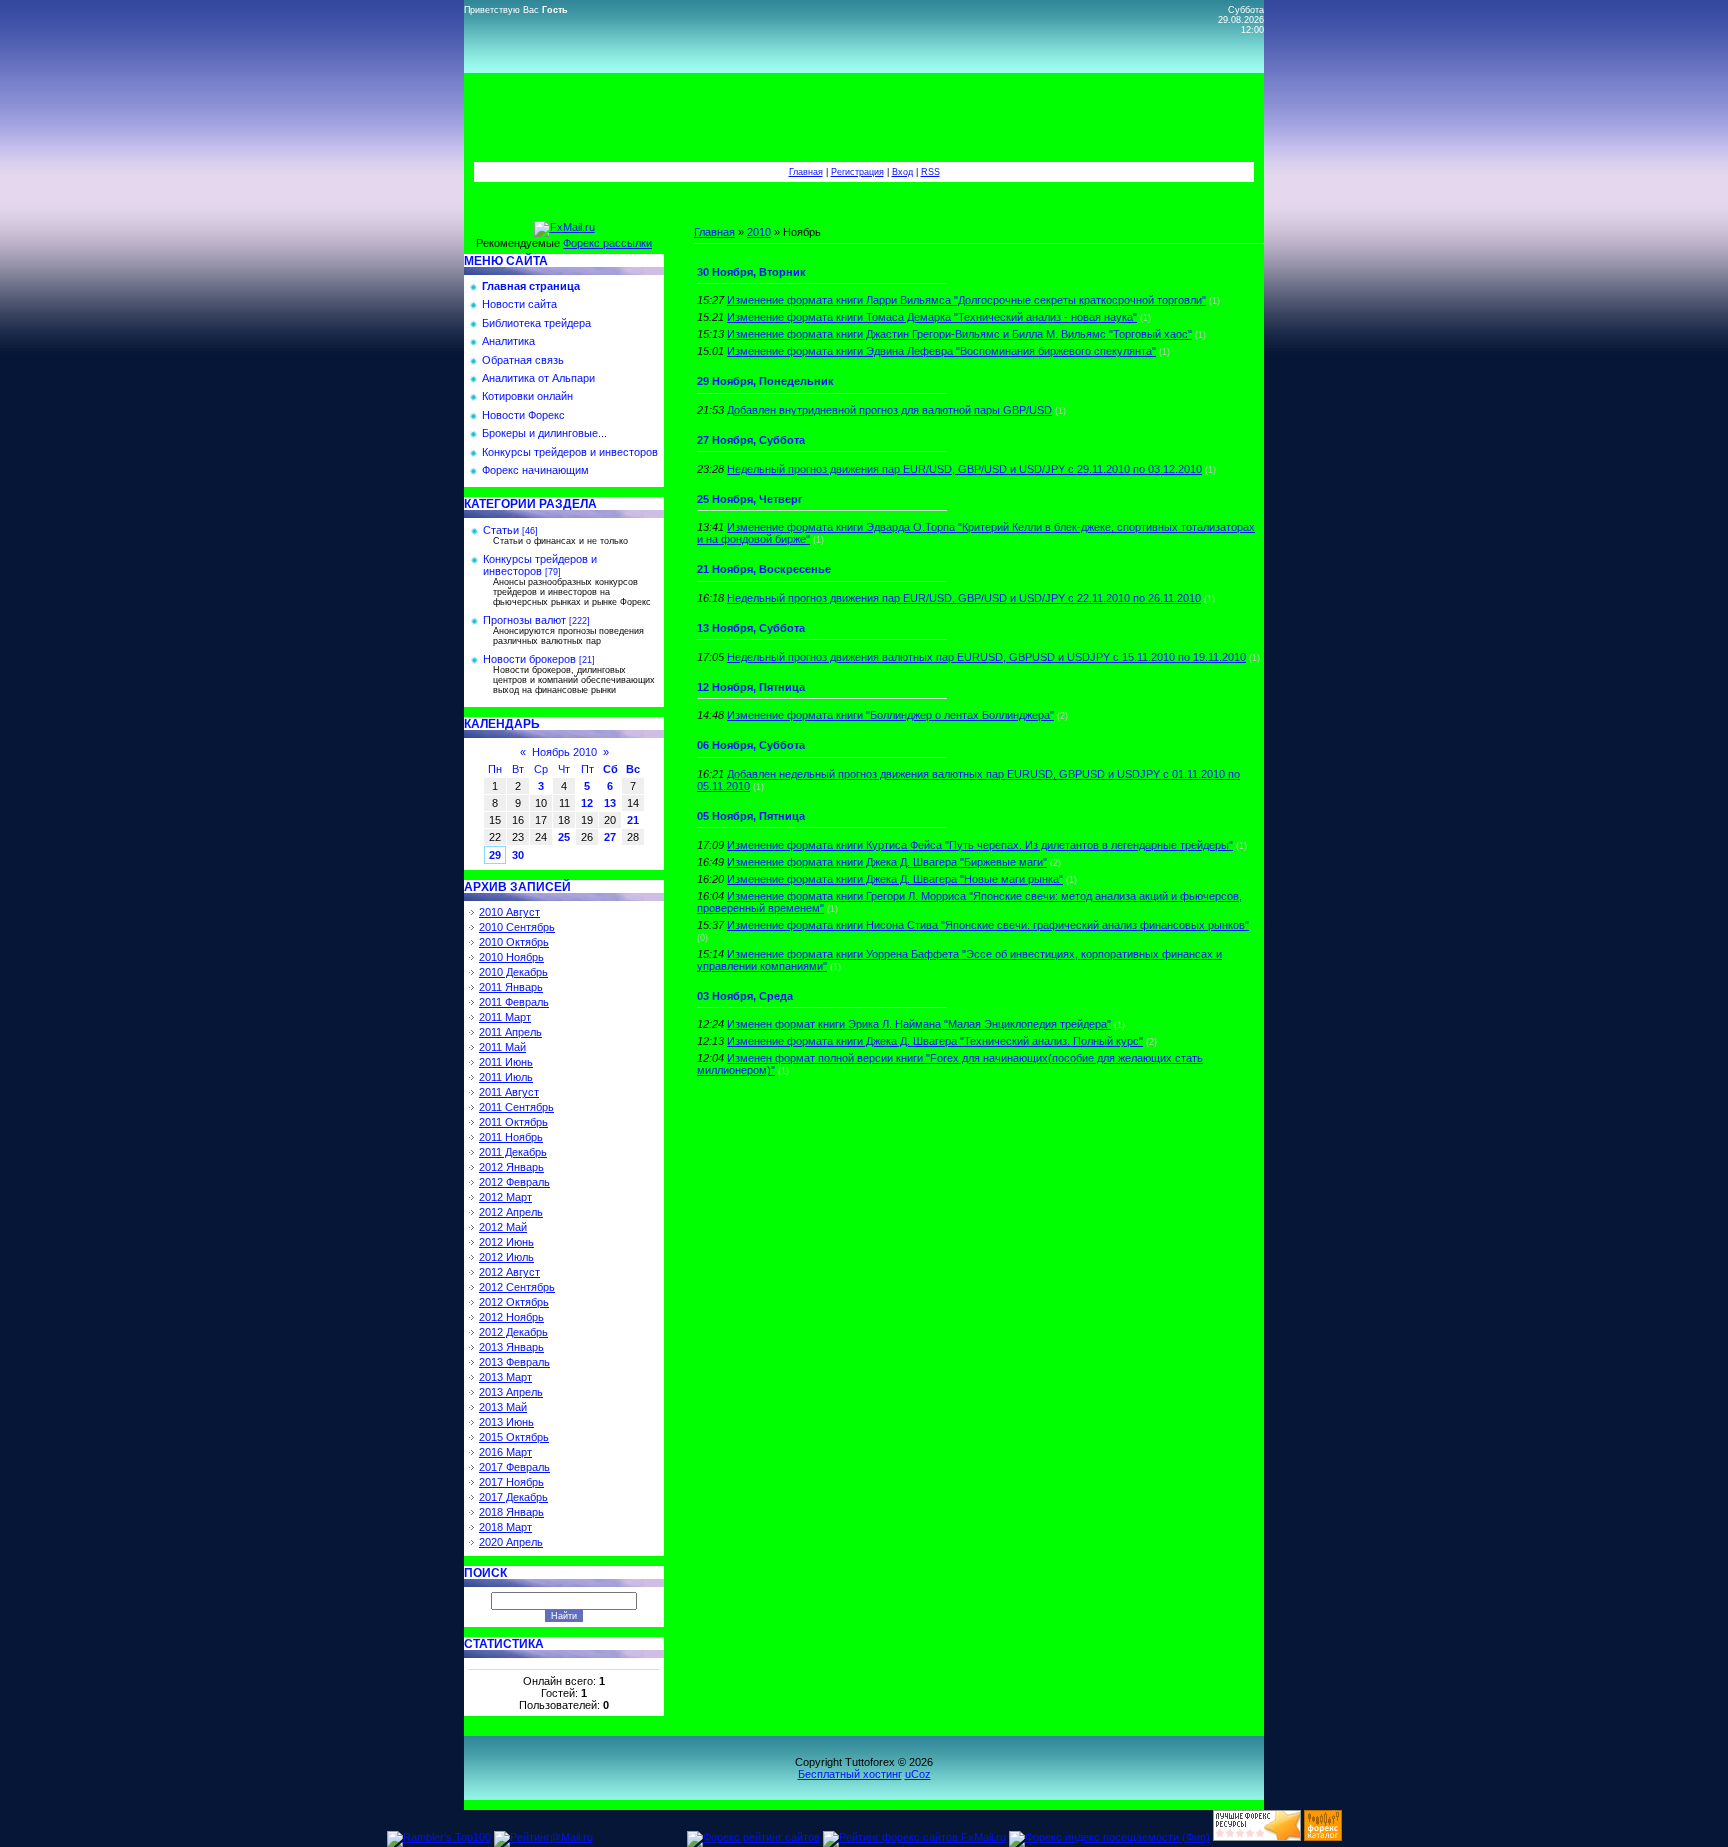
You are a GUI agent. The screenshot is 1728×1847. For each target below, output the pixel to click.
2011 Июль (506, 1077)
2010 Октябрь (514, 942)
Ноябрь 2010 (564, 752)
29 (495, 855)
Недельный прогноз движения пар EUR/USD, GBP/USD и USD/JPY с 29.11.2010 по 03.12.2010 (964, 469)
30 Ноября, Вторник (751, 272)
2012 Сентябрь (517, 1287)
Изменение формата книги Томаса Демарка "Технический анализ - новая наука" (932, 317)
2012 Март (505, 1197)
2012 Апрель (511, 1212)
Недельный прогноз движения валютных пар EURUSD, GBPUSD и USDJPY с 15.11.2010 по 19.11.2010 (986, 657)
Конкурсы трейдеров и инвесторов (540, 565)
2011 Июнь (506, 1062)
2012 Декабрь (513, 1332)
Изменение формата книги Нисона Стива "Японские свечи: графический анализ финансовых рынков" (988, 925)
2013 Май (503, 1407)
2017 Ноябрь (511, 1482)
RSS (930, 172)
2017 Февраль (514, 1467)
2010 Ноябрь (511, 957)
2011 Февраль (514, 1002)
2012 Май (503, 1227)
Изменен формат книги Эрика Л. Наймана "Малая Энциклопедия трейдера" (919, 1024)
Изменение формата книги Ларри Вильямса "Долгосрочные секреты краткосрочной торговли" (966, 300)
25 (564, 837)
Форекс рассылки (607, 243)
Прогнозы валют (524, 620)
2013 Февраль (514, 1362)
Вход (902, 172)
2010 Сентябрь (517, 927)
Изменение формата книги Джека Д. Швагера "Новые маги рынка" (895, 879)
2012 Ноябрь (511, 1317)
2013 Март (505, 1377)
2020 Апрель (511, 1542)
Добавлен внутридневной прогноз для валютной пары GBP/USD (889, 410)
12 (587, 803)
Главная (806, 172)
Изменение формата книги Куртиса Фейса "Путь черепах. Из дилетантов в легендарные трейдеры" (980, 845)
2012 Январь (511, 1167)
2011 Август (509, 1092)
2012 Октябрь (514, 1302)
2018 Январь (511, 1512)
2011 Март (505, 1017)
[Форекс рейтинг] (1257, 1837)
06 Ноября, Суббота (751, 745)
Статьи (501, 530)
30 (518, 855)
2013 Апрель (511, 1392)
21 (633, 820)
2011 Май (502, 1047)
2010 (759, 232)
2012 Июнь (506, 1242)
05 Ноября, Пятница (751, 816)
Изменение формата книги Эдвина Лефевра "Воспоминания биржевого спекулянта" (941, 351)
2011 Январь (511, 987)
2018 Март (505, 1527)
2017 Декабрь (513, 1497)
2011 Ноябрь (511, 1137)
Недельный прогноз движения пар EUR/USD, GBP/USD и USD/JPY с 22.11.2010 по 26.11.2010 (964, 598)
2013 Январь (511, 1347)
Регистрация (857, 172)
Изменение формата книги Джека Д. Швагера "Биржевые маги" (887, 862)
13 (610, 803)
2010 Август (509, 912)
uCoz (918, 1774)
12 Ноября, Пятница (751, 687)
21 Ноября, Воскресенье (764, 569)
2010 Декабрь (513, 972)
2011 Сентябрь (516, 1107)
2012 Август (509, 1272)
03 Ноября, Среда (745, 996)
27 (610, 837)
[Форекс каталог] (1323, 1837)
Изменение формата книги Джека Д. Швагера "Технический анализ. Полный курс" (935, 1041)
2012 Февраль (514, 1182)
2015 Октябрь (514, 1437)
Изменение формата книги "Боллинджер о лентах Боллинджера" (890, 715)
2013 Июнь (506, 1422)
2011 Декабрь (513, 1152)
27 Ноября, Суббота (751, 440)
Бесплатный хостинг (850, 1774)
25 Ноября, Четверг (750, 499)
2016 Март (505, 1452)
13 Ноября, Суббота (751, 628)
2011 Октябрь (513, 1122)
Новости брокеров (529, 659)
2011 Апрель (510, 1032)
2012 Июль (506, 1257)
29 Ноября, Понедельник (765, 381)
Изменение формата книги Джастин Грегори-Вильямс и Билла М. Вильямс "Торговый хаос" (959, 334)
